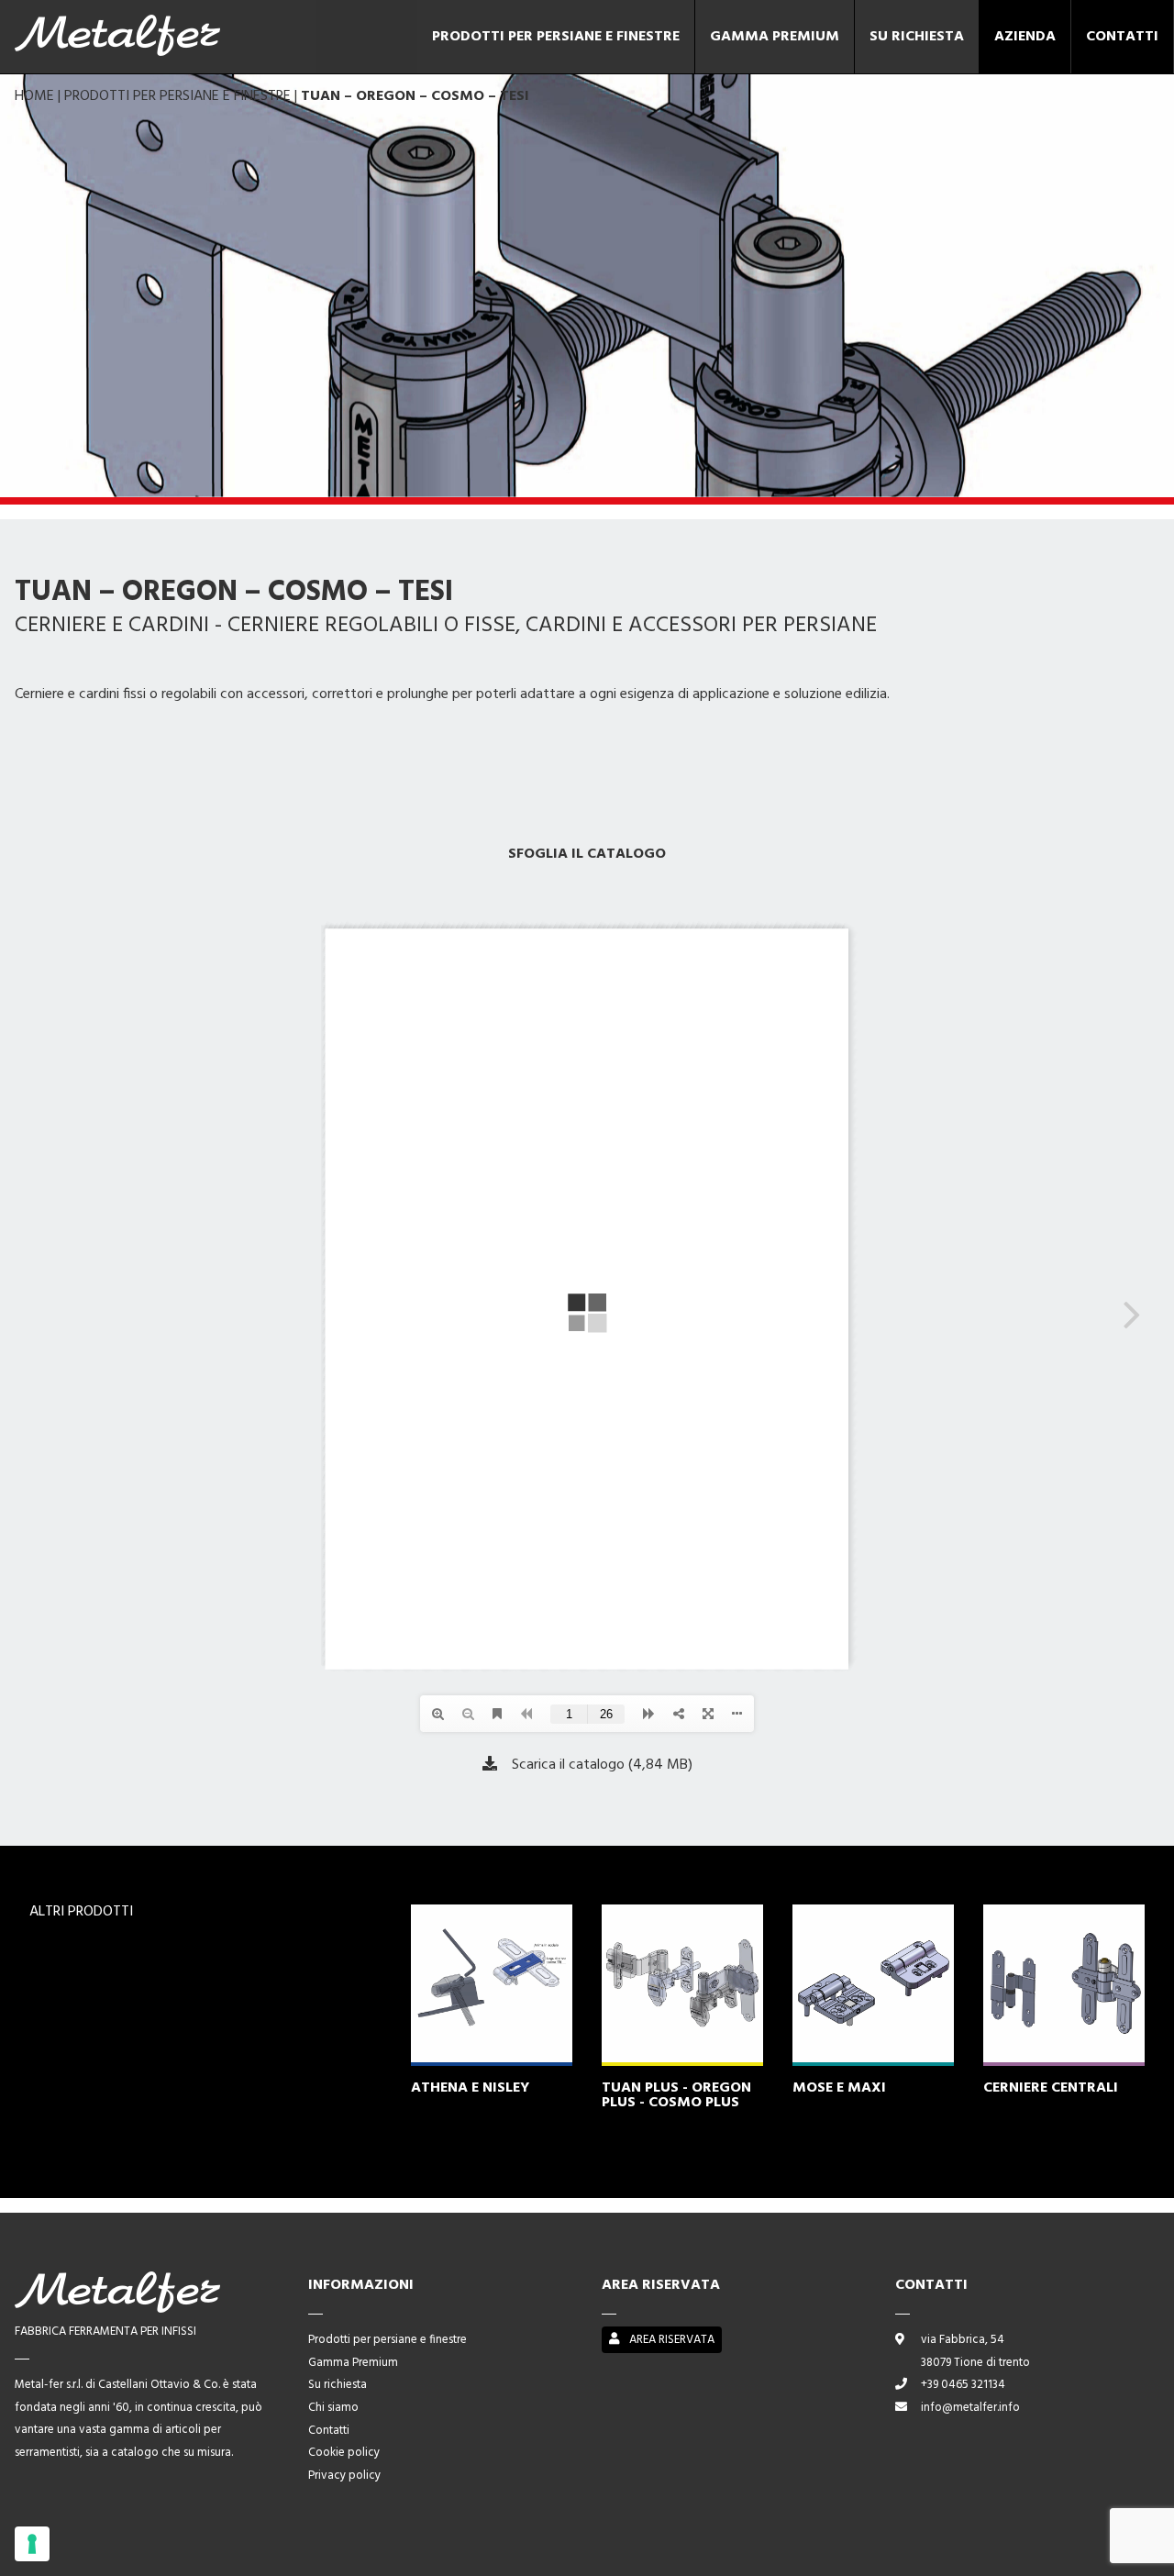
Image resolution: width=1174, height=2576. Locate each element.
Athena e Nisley (470, 2088)
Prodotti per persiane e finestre (556, 37)
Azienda (1025, 37)
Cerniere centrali (1051, 2088)
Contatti (1122, 37)
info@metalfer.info (970, 2408)
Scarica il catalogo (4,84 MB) (602, 1764)
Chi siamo (333, 2408)
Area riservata (670, 2340)
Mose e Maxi (839, 2088)
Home (34, 96)
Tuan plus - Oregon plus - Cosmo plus (676, 2095)
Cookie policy (344, 2453)
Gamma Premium (775, 37)
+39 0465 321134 (963, 2385)
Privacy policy (344, 2476)
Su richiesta (917, 37)
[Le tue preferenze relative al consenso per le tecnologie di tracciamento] (32, 2544)
